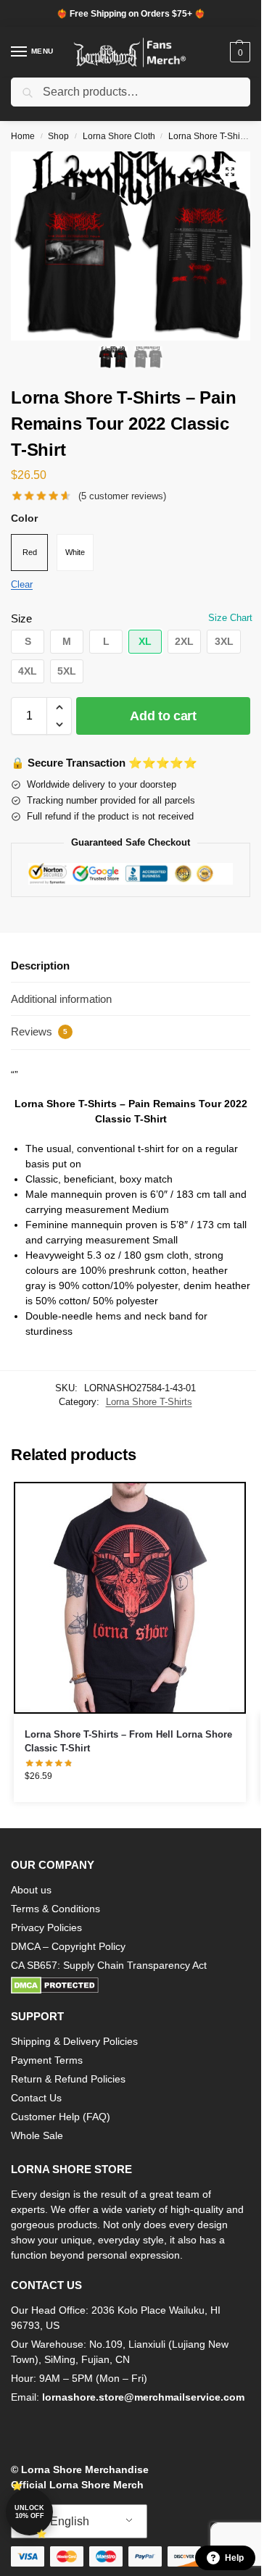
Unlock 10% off (29, 2512)
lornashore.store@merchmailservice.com (143, 2397)
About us (31, 1890)
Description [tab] (40, 966)
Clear (22, 584)
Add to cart (163, 716)
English (68, 2521)
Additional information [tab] (61, 999)
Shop (58, 136)
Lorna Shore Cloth (119, 136)
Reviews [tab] (39, 1031)
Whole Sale (37, 2135)
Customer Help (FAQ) (61, 2117)
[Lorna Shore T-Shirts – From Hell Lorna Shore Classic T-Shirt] (130, 1598)
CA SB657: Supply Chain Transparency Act (109, 1965)
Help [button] (234, 2558)
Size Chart (230, 618)
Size (21, 618)
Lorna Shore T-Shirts (209, 136)
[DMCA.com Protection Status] (131, 1985)
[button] (238, 52)
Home (23, 136)
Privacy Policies (46, 1927)
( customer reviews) (122, 496)
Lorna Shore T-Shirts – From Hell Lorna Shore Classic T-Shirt (128, 1742)
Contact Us (36, 2098)
